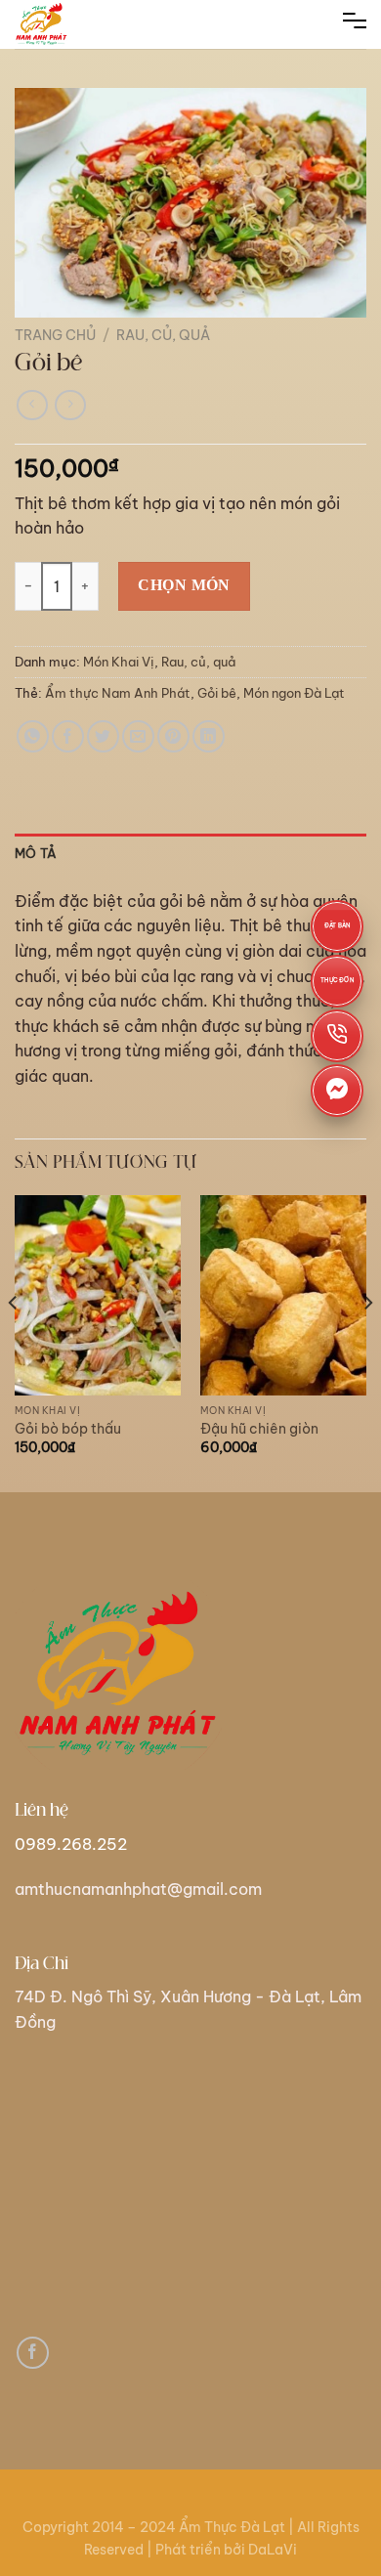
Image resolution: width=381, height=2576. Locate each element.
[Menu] (355, 24)
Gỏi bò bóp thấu (68, 1429)
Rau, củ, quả (163, 335)
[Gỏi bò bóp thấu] (98, 1295)
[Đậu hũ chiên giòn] (283, 1295)
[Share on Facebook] (68, 736)
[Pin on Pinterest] (173, 736)
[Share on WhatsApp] (33, 736)
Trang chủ (55, 335)
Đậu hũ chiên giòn (259, 1429)
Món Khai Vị (119, 662)
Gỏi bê (217, 693)
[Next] (367, 1342)
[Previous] (14, 1342)
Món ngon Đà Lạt (294, 693)
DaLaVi (273, 2550)
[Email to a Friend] (138, 736)
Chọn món (184, 585)
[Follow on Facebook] (33, 2353)
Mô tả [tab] (36, 853)
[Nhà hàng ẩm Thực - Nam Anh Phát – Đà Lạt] (63, 24)
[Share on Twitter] (103, 736)
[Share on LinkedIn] (209, 736)
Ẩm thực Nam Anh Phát (118, 693)
